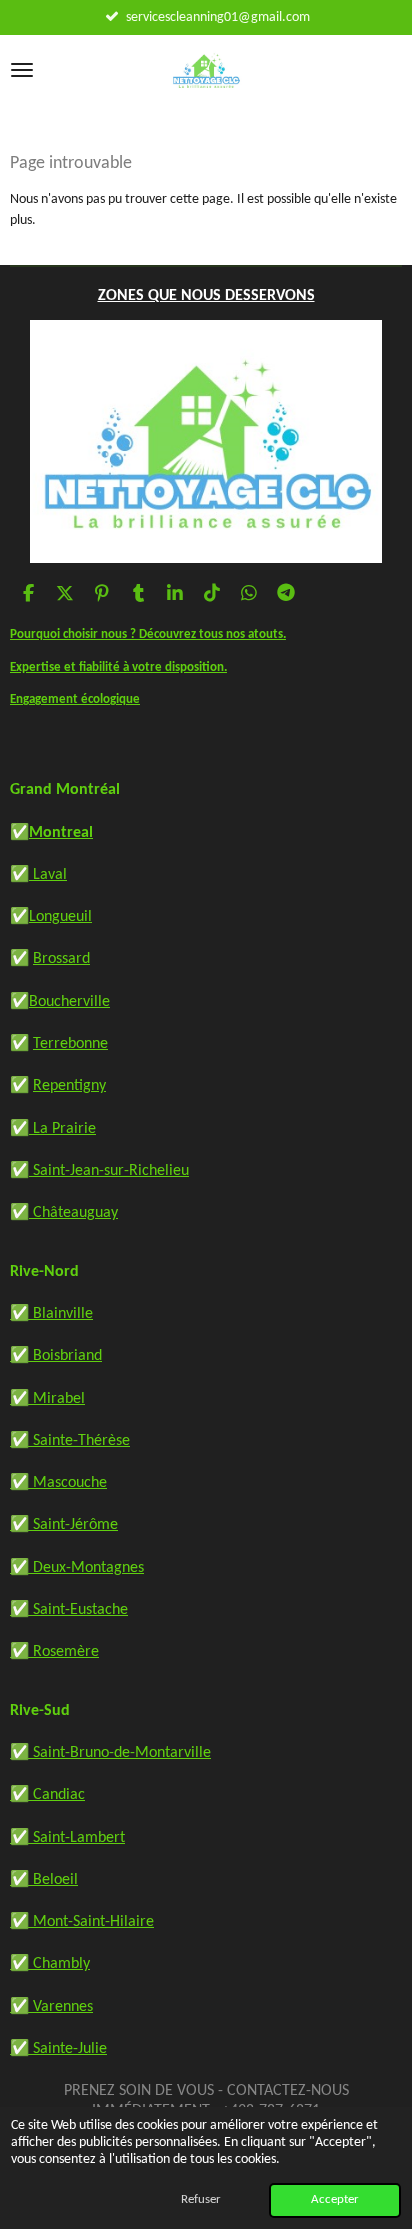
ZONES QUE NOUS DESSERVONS (206, 296)
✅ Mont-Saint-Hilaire (82, 1922)
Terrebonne (70, 1044)
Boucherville (69, 1002)
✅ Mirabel (47, 1399)
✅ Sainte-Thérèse (70, 1441)
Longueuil (60, 917)
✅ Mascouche (58, 1483)
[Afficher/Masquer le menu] (22, 70)
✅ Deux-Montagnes (77, 1568)
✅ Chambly (50, 1964)
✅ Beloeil (44, 1880)
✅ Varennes (51, 2007)
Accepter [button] (335, 2200)
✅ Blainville (51, 1314)
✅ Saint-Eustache (69, 1610)
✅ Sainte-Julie (58, 2049)
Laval (48, 875)
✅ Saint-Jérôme (64, 1525)
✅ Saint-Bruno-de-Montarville (110, 1753)
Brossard (61, 959)
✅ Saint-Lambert (67, 1838)
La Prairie (62, 1129)
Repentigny (69, 1086)
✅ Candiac (47, 1795)
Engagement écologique (75, 699)
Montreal (61, 833)
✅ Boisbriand (56, 1356)
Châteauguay (73, 1213)
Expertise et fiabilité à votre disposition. (118, 667)
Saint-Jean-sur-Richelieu (109, 1171)
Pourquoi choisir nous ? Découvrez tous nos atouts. (148, 634)
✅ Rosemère (54, 1652)
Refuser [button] (201, 2200)
